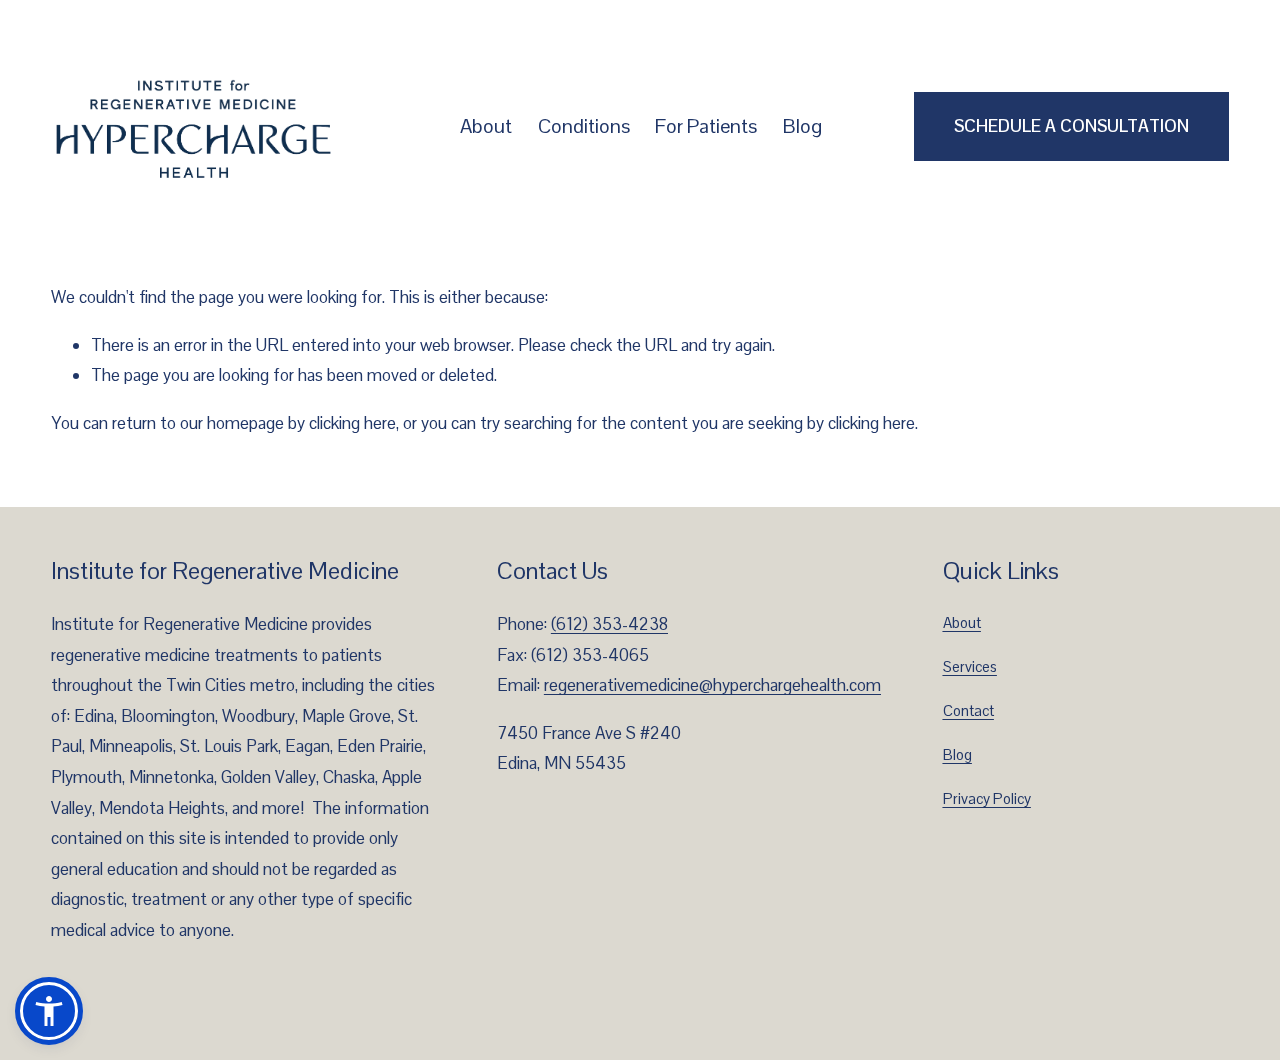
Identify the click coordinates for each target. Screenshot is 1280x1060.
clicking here (352, 423)
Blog (802, 126)
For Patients (706, 126)
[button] (49, 1011)
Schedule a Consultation (1071, 126)
